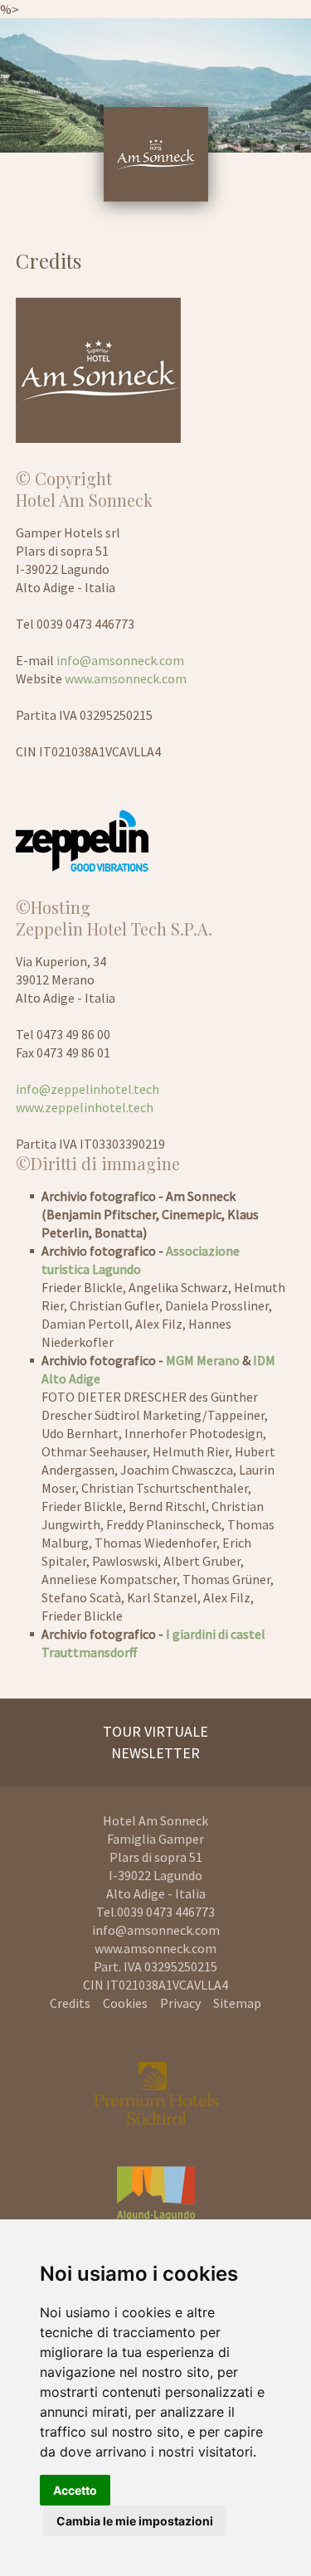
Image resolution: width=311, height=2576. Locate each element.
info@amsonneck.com (120, 660)
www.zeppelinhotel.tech (85, 1107)
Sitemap (237, 2003)
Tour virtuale (155, 1731)
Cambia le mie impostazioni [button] (135, 2521)
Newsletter (155, 1753)
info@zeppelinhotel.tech (87, 1089)
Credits (70, 2003)
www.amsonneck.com (126, 678)
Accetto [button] (75, 2490)
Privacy (180, 2003)
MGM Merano (203, 1360)
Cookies (125, 2003)
